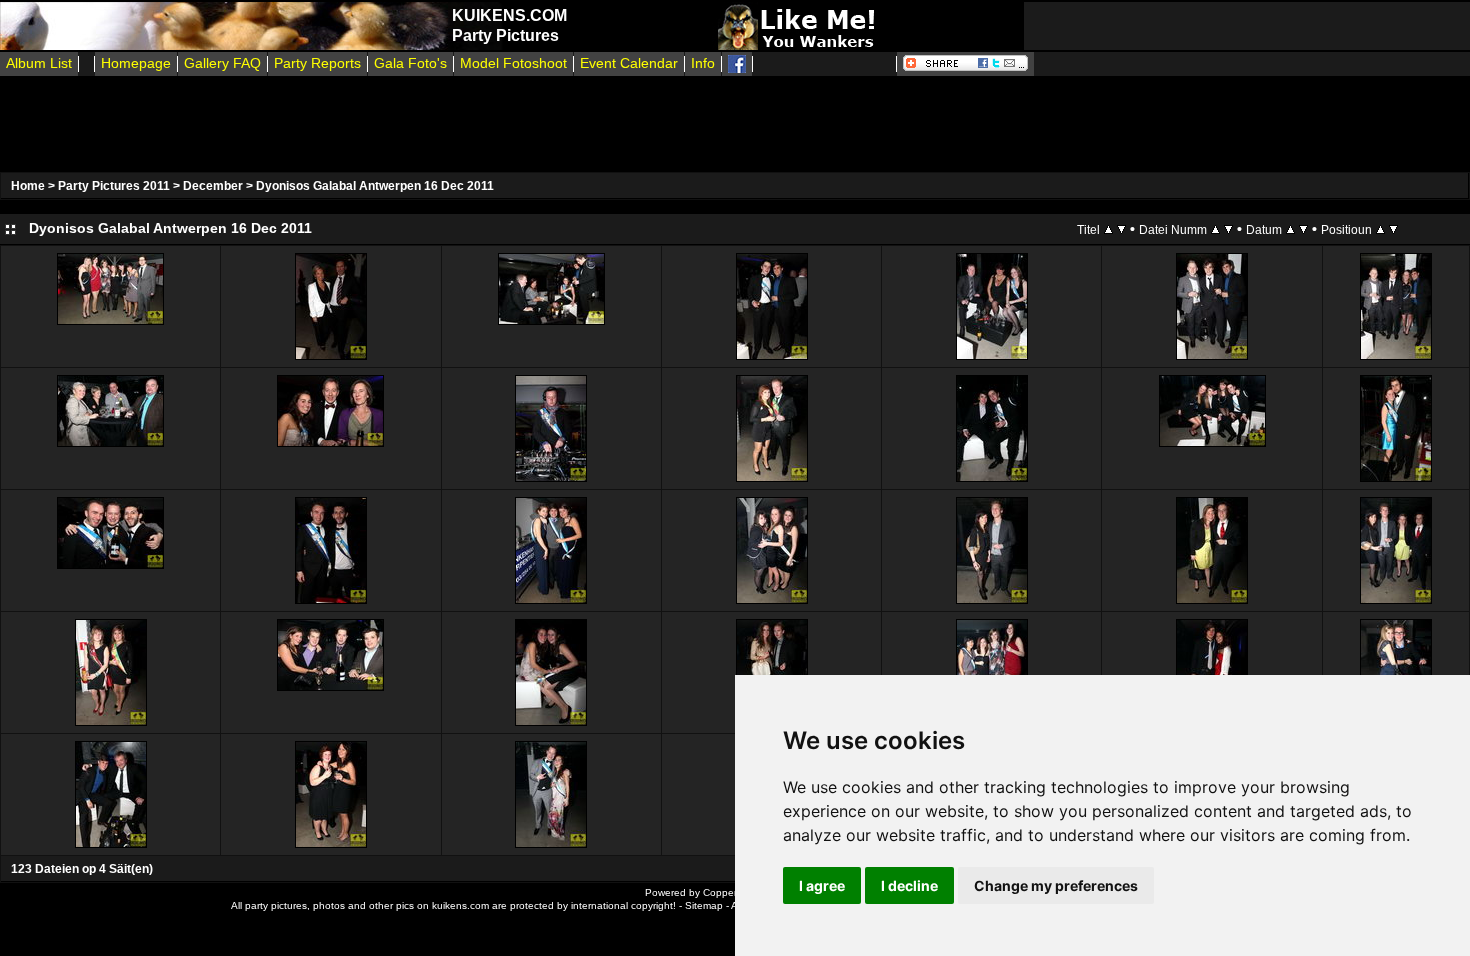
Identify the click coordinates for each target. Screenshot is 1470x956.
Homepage (136, 63)
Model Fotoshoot (513, 63)
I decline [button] (909, 885)
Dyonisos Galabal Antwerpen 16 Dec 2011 (375, 186)
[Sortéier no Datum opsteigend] (1290, 229)
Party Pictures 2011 (114, 186)
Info (703, 63)
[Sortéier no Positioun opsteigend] (1380, 229)
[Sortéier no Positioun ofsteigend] (1393, 229)
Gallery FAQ (222, 63)
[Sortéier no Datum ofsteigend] (1303, 229)
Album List (39, 63)
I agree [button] (822, 885)
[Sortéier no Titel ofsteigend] (1121, 229)
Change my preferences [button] (1056, 885)
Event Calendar (629, 63)
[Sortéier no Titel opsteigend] (1108, 229)
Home (28, 186)
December (213, 186)
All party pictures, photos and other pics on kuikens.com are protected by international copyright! (453, 905)
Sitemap (704, 905)
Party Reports (317, 63)
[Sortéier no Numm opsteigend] (1215, 229)
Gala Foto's (410, 63)
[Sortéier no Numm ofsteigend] (1228, 229)
